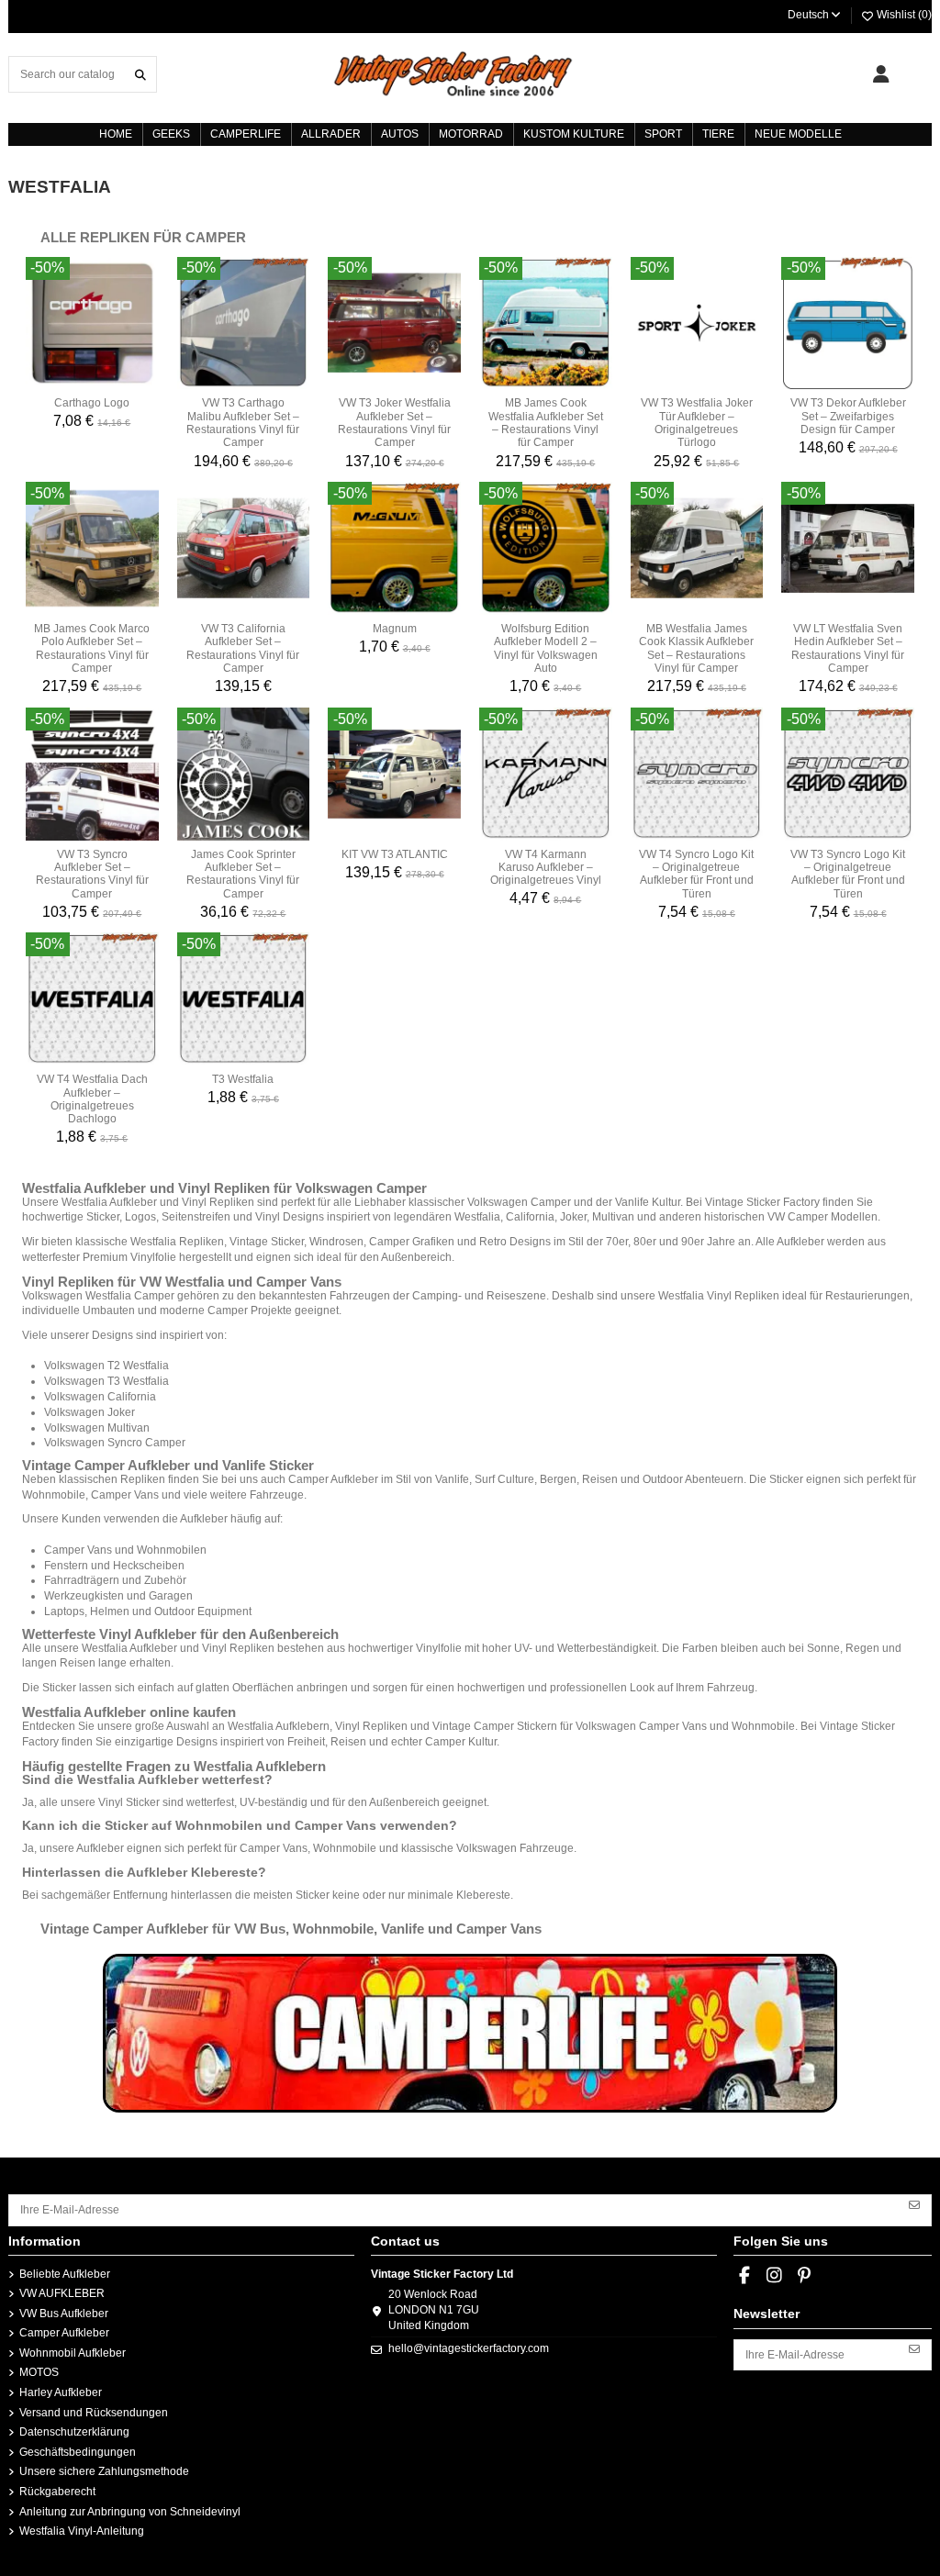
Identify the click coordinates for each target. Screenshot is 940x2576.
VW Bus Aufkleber (64, 2314)
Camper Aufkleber (64, 2333)
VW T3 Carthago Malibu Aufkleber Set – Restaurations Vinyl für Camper (243, 423)
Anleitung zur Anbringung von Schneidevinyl (130, 2512)
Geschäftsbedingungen (78, 2452)
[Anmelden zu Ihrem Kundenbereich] (881, 74)
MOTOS (39, 2372)
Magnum (395, 629)
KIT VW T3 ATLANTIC (395, 854)
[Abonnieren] (914, 2203)
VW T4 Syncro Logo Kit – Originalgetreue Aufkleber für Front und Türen (696, 874)
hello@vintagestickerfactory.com (469, 2348)
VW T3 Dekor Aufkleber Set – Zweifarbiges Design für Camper (848, 416)
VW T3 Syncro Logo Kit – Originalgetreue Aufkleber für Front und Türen (848, 874)
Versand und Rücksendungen (94, 2413)
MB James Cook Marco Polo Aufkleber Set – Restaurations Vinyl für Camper (92, 648)
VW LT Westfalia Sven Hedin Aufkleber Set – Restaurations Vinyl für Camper (848, 648)
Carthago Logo (92, 403)
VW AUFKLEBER (62, 2293)
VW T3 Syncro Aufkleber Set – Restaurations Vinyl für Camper (92, 874)
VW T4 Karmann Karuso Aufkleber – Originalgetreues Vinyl (546, 868)
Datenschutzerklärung (74, 2432)
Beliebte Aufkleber (65, 2274)
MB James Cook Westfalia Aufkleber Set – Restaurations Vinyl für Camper (546, 423)
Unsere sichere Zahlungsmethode (104, 2471)
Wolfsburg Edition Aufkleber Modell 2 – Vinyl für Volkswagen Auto (546, 648)
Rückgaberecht (57, 2492)
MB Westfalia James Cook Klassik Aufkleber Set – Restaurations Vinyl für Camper (696, 648)
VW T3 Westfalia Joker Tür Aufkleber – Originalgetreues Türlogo (697, 423)
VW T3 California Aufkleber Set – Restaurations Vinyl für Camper (243, 648)
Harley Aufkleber (61, 2392)
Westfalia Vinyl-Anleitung (82, 2531)
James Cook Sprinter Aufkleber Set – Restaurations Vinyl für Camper (243, 874)
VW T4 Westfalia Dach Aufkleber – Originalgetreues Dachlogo (92, 1099)
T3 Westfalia (243, 1079)
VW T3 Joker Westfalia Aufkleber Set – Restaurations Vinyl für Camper (394, 423)
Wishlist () (903, 15)
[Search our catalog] (140, 74)
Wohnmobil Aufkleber (73, 2353)
